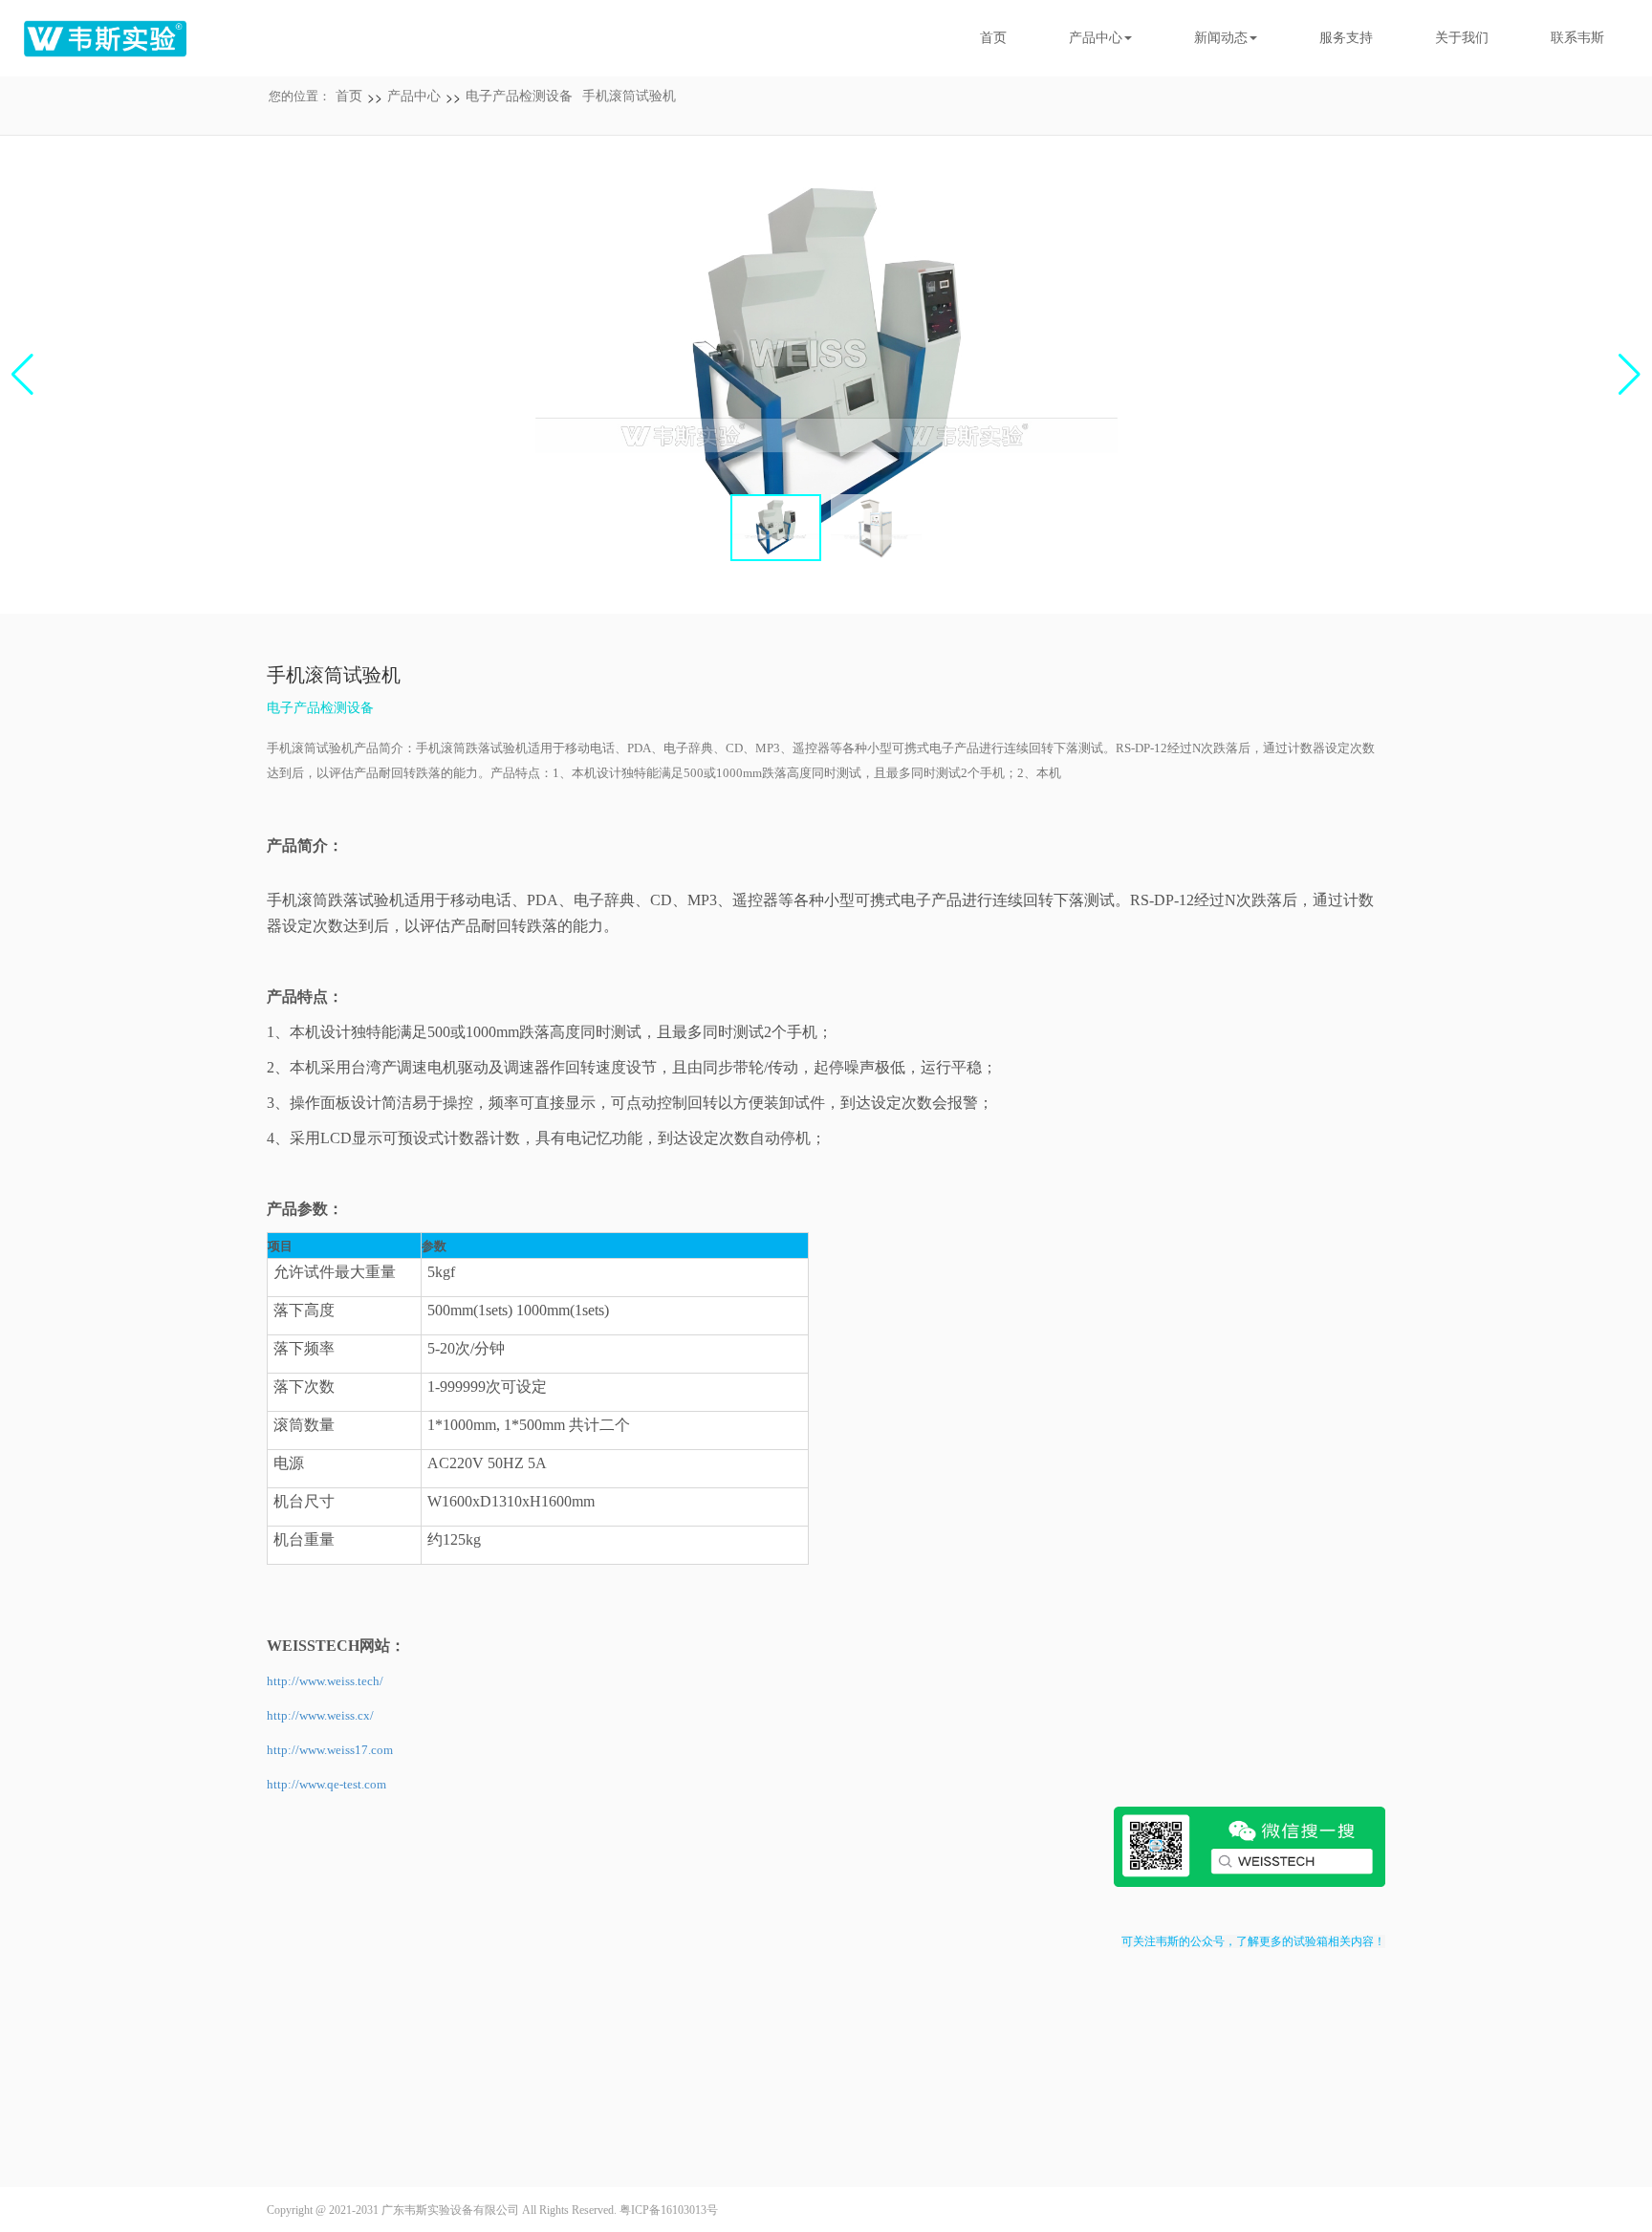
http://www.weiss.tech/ (325, 1681)
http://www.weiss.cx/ (320, 1715)
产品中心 (414, 96)
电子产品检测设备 (519, 96)
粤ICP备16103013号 (669, 2210)
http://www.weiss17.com (330, 1750)
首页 (993, 38)
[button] (1630, 375)
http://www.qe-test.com (326, 1784)
